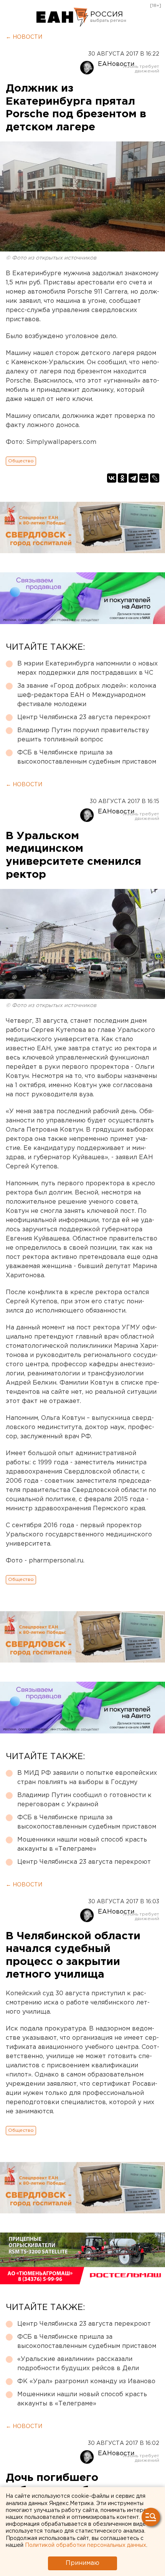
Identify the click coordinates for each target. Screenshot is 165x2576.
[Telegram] (133, 478)
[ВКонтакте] (112, 478)
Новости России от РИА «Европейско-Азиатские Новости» (62, 17)
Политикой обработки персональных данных (86, 2545)
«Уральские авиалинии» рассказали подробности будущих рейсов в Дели (78, 2364)
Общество (21, 461)
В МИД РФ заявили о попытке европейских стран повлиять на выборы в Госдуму (87, 1778)
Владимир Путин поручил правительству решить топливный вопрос (83, 735)
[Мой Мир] (144, 478)
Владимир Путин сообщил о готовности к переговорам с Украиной (84, 1800)
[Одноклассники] (122, 478)
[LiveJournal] (155, 478)
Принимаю (82, 2563)
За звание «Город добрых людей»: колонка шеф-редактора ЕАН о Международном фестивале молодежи (87, 695)
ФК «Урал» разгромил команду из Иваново (86, 2381)
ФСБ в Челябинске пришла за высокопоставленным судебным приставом (87, 757)
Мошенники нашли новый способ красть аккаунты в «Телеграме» (82, 1844)
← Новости (24, 37)
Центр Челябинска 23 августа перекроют (84, 717)
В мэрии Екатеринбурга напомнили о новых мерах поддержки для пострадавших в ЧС (87, 668)
